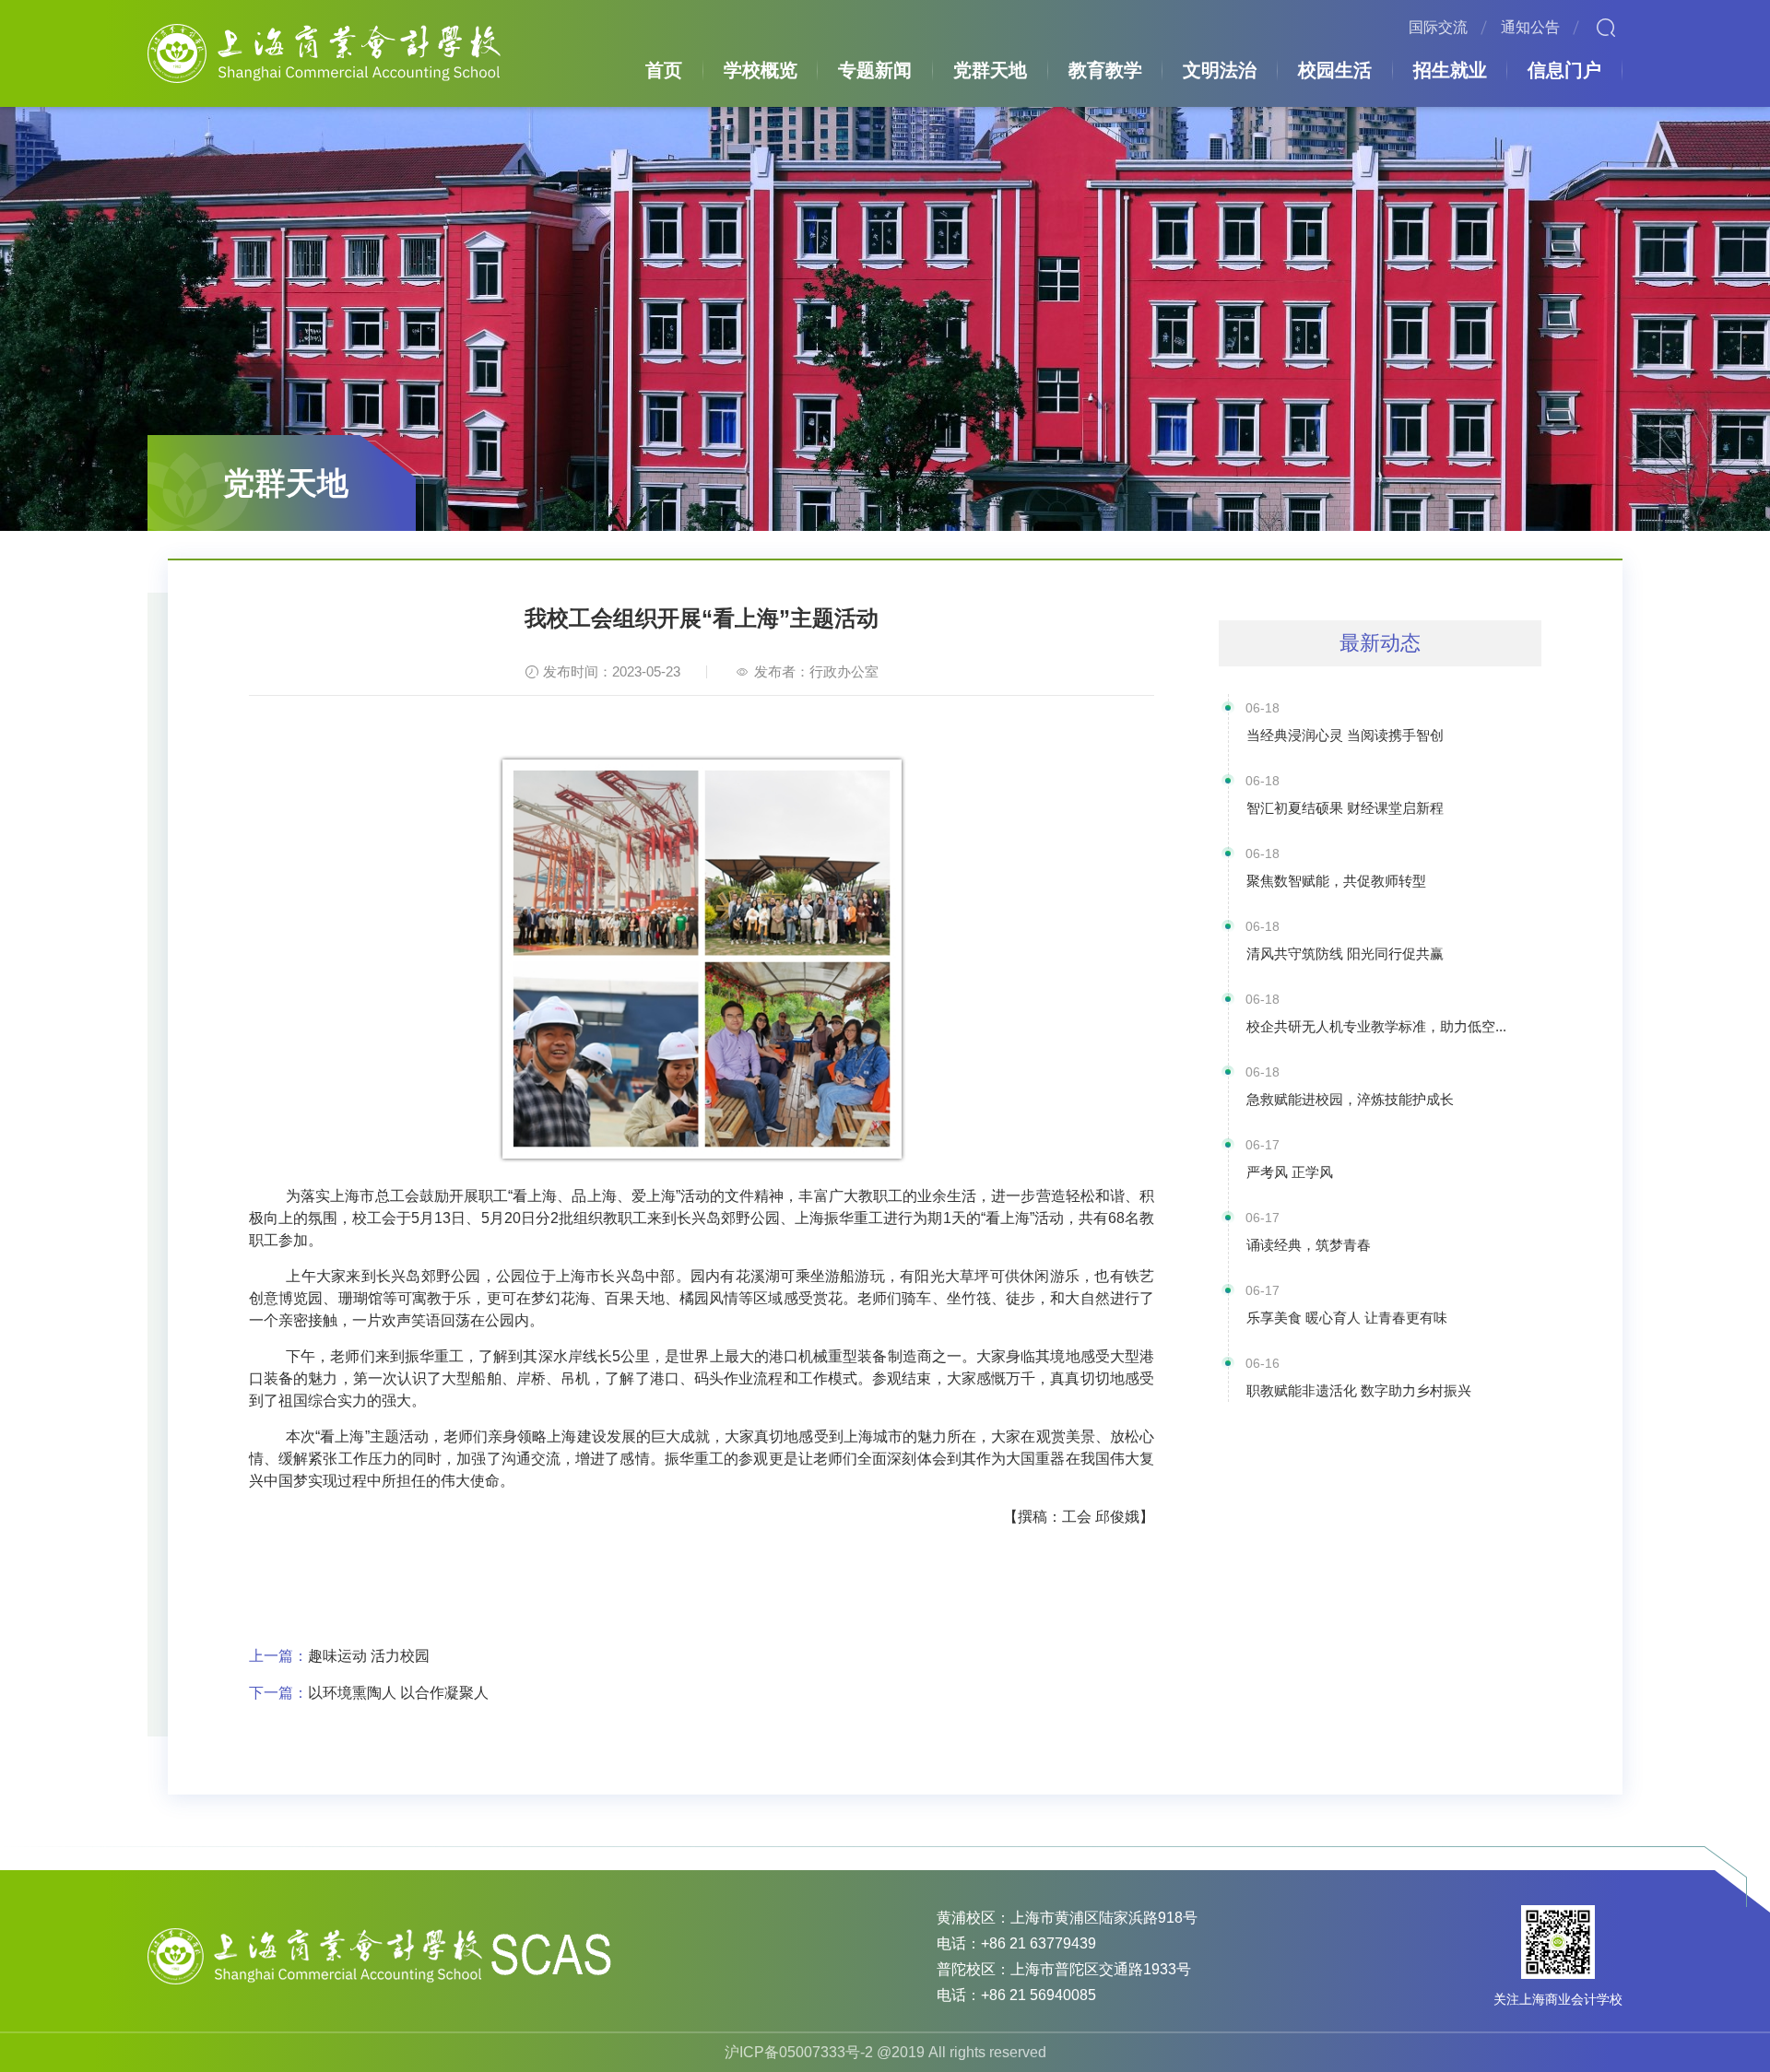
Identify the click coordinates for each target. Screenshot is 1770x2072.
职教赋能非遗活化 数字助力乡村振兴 (1359, 1390)
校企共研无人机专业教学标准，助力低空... (1376, 1026)
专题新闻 (875, 70)
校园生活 (1335, 70)
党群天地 (990, 70)
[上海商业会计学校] (324, 52)
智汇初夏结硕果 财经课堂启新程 (1345, 808)
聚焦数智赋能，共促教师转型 (1336, 881)
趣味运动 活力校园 (339, 1656)
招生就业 (1450, 70)
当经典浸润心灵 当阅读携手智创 (1345, 735)
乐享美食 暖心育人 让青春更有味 (1347, 1318)
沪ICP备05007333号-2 (799, 2052)
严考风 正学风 (1290, 1172)
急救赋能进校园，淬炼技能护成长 (1350, 1099)
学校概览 (761, 70)
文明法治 (1220, 70)
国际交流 (1438, 27)
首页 (664, 70)
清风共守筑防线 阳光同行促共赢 (1345, 954)
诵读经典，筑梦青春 (1309, 1245)
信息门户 (1564, 70)
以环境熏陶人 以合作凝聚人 (369, 1693)
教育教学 (1105, 70)
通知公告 (1530, 27)
